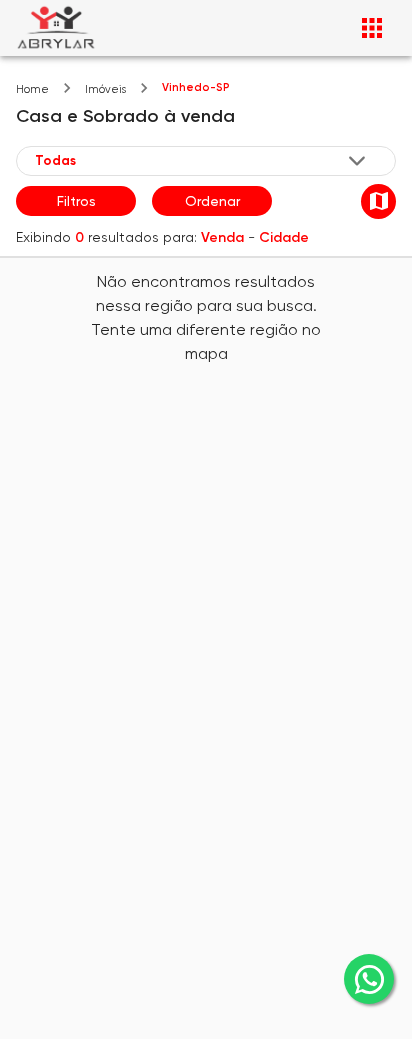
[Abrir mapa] (378, 201)
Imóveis (105, 89)
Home (32, 89)
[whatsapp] (369, 979)
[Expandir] (357, 161)
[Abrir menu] (372, 28)
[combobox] (202, 160)
